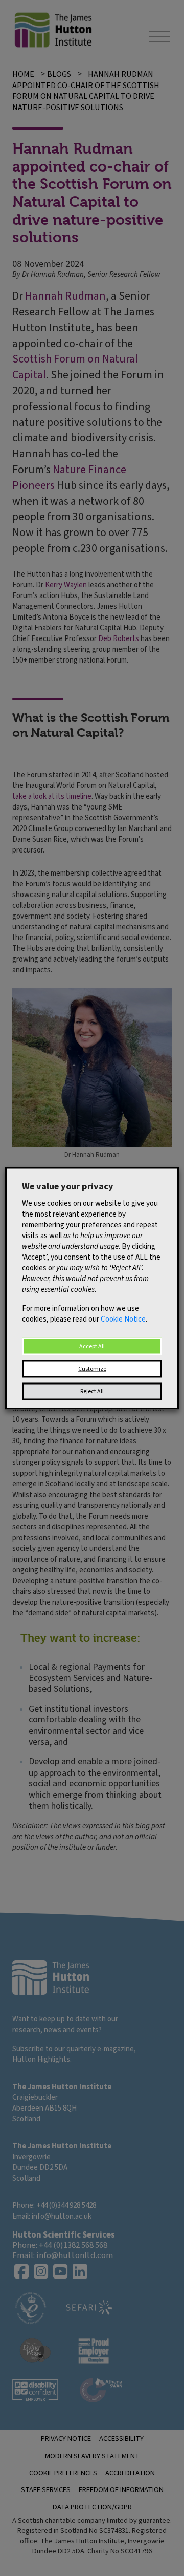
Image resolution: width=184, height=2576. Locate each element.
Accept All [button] (92, 1346)
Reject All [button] (92, 1391)
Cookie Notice (123, 1319)
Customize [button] (92, 1368)
